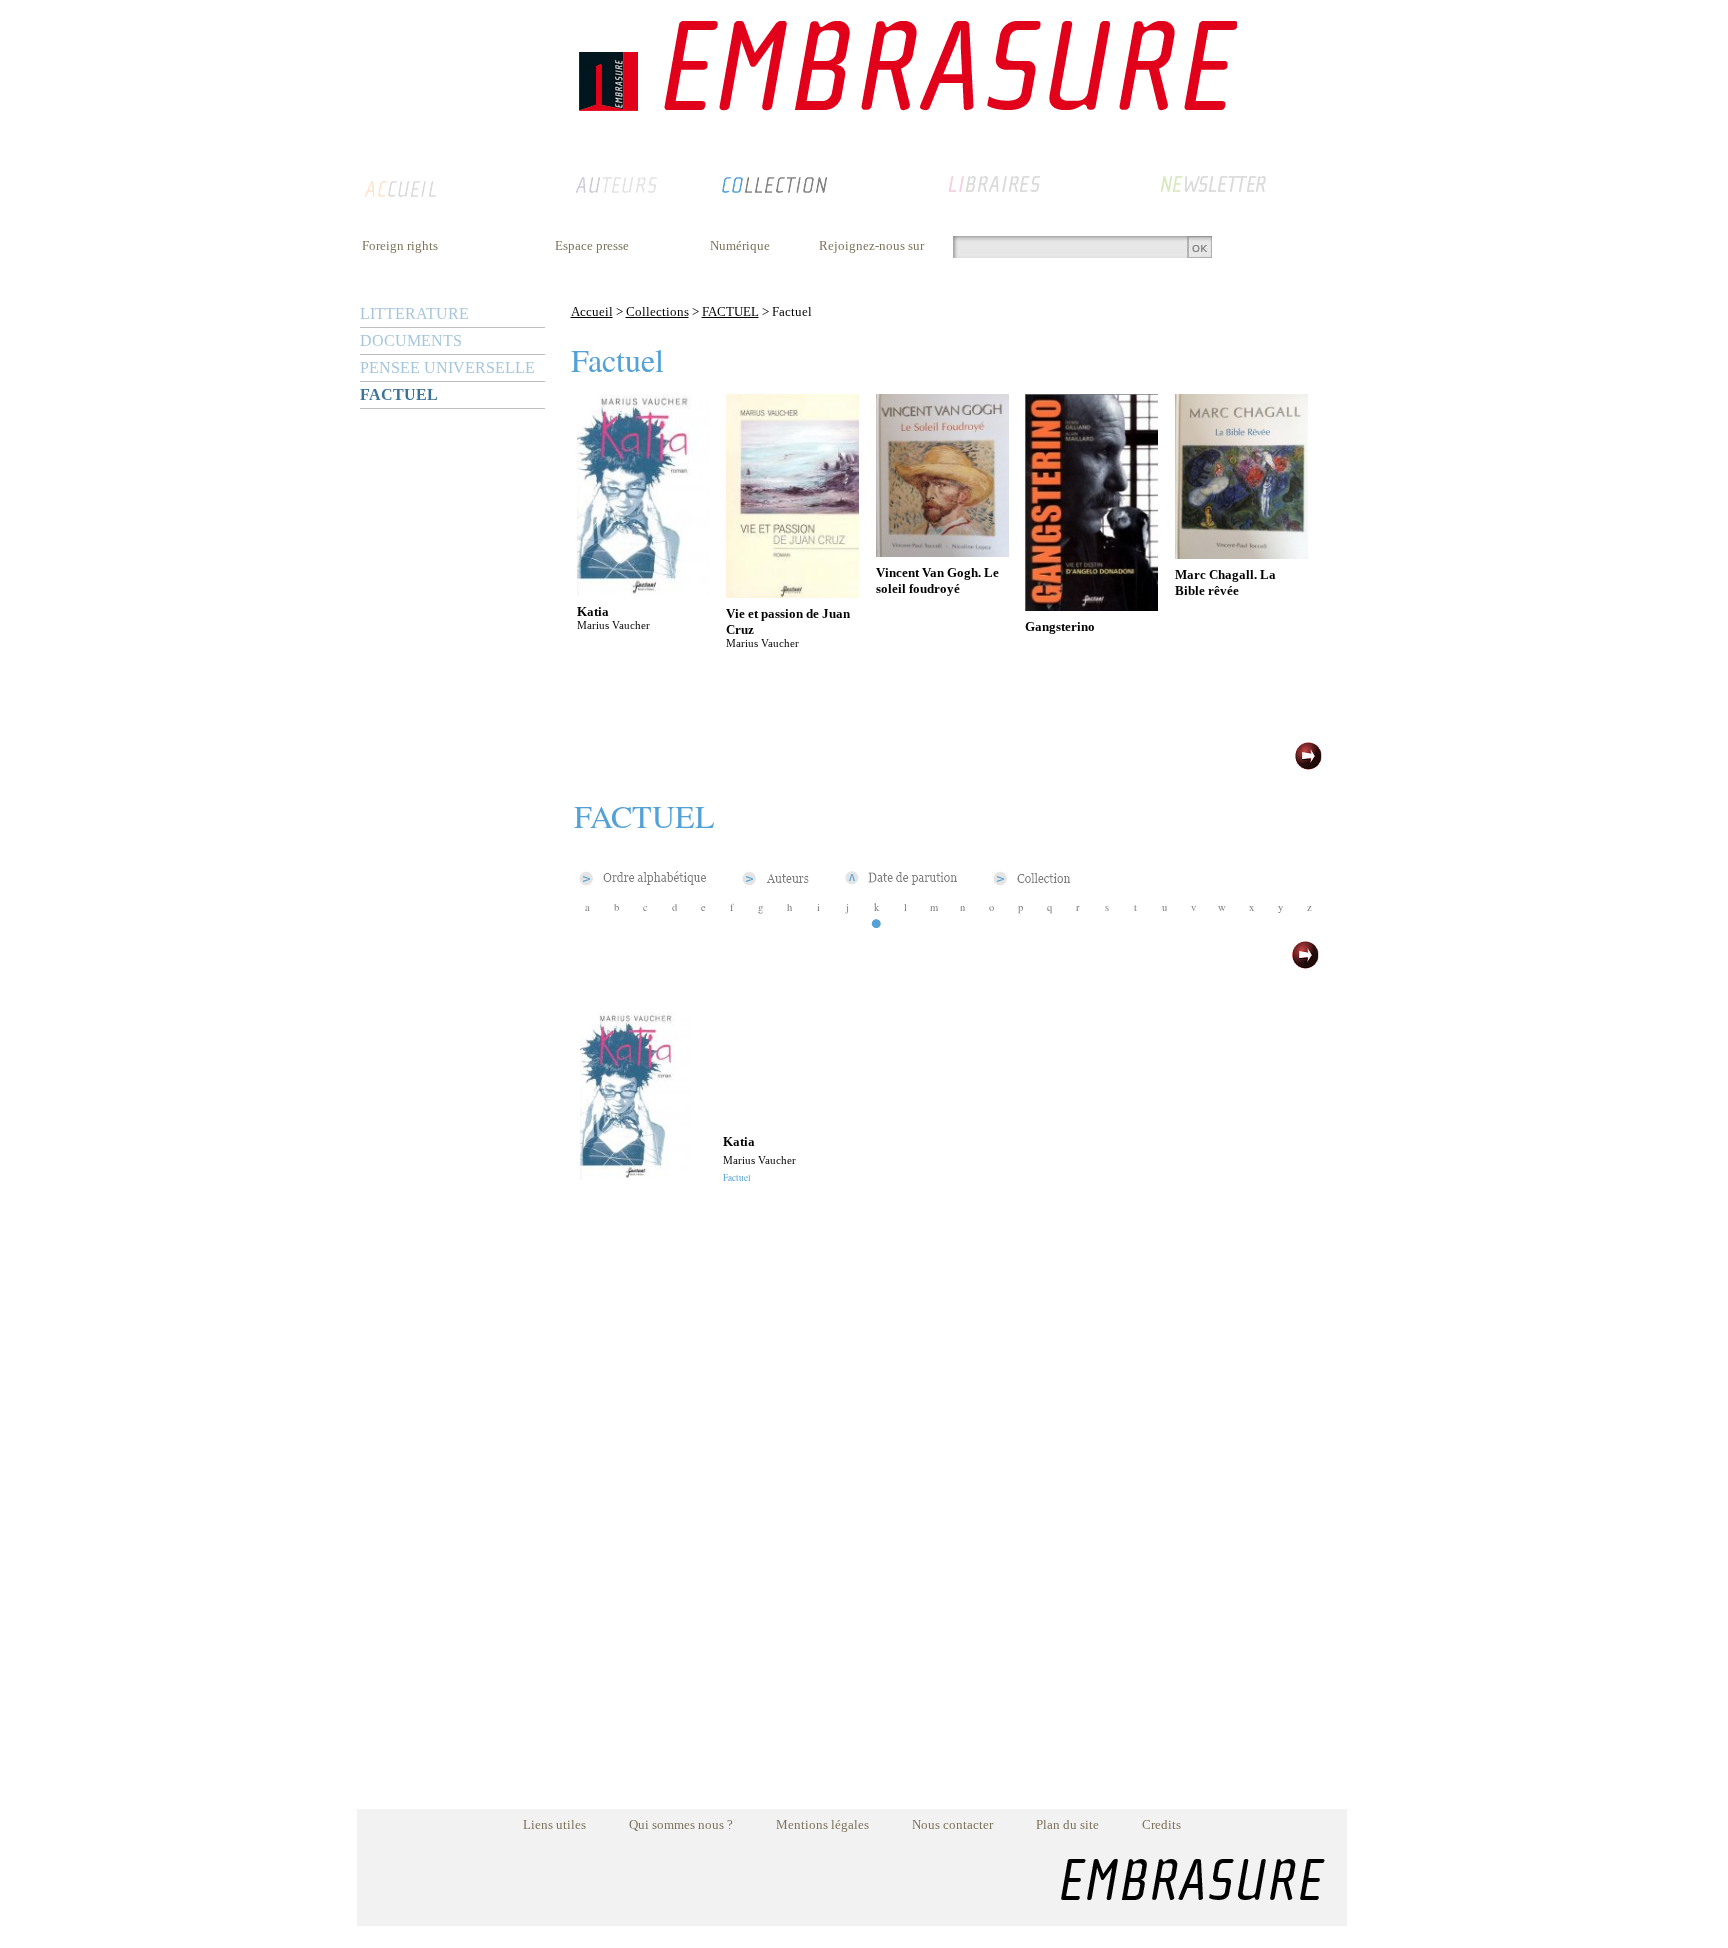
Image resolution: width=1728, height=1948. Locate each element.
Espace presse (592, 245)
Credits (1161, 1824)
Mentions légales (822, 1824)
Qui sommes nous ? (681, 1824)
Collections (657, 311)
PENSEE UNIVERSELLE (447, 367)
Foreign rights (400, 245)
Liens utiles (554, 1824)
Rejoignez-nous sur (871, 245)
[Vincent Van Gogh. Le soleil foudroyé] (942, 551)
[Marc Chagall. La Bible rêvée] (1241, 553)
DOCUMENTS (411, 340)
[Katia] (643, 590)
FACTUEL (399, 394)
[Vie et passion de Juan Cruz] (792, 592)
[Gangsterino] (1091, 605)
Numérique (740, 245)
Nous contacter (952, 1824)
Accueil (592, 311)
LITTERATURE (414, 313)
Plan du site (1067, 1824)
